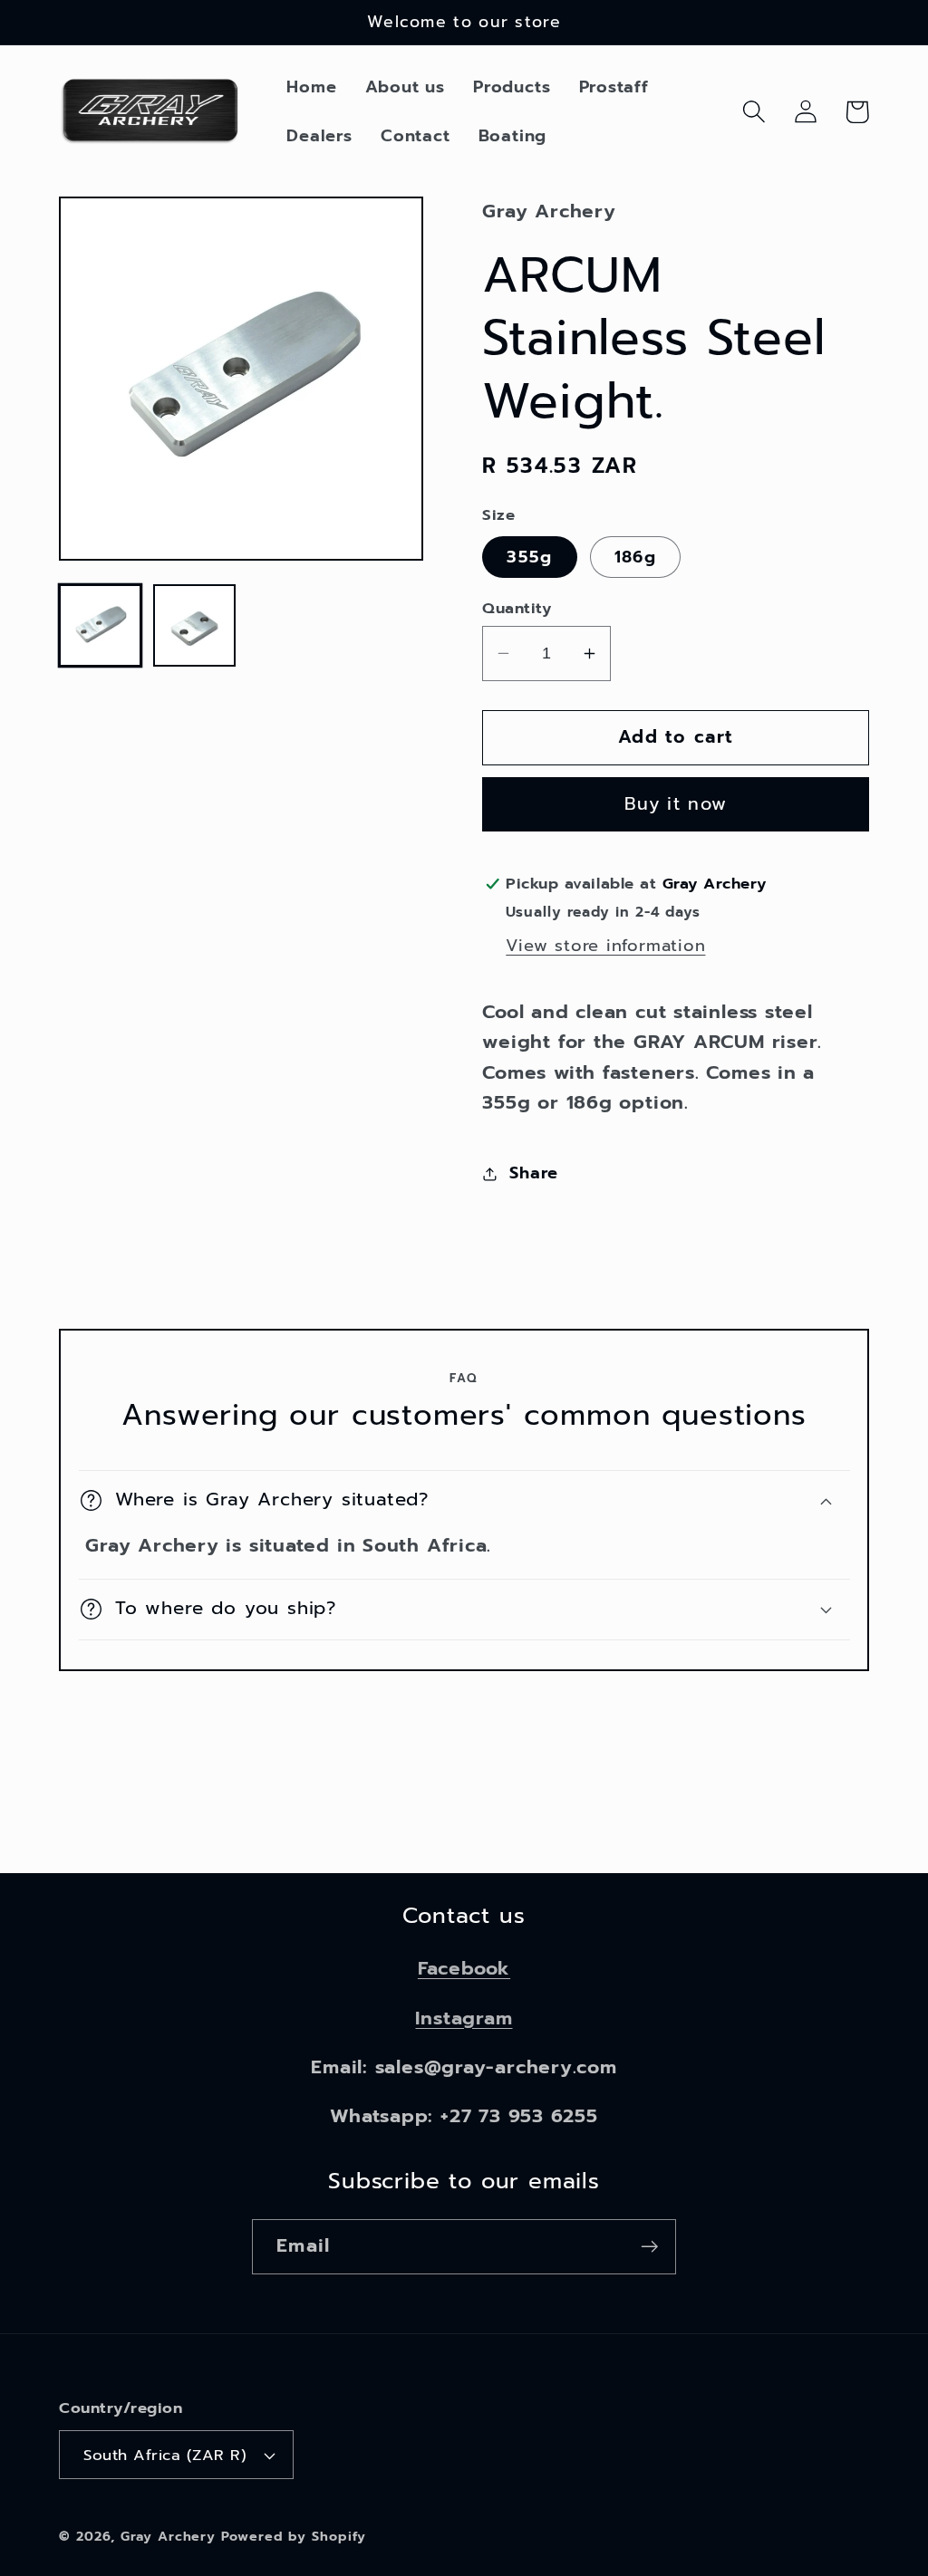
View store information (605, 946)
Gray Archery (168, 2536)
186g (635, 557)
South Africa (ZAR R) (165, 2455)
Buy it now (676, 804)
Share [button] (534, 1173)
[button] (754, 112)
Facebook (464, 1968)
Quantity (517, 608)
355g (529, 557)
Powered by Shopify (293, 2536)
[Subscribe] (649, 2247)
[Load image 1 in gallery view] (100, 625)
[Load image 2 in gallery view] (194, 625)
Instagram (464, 2018)
